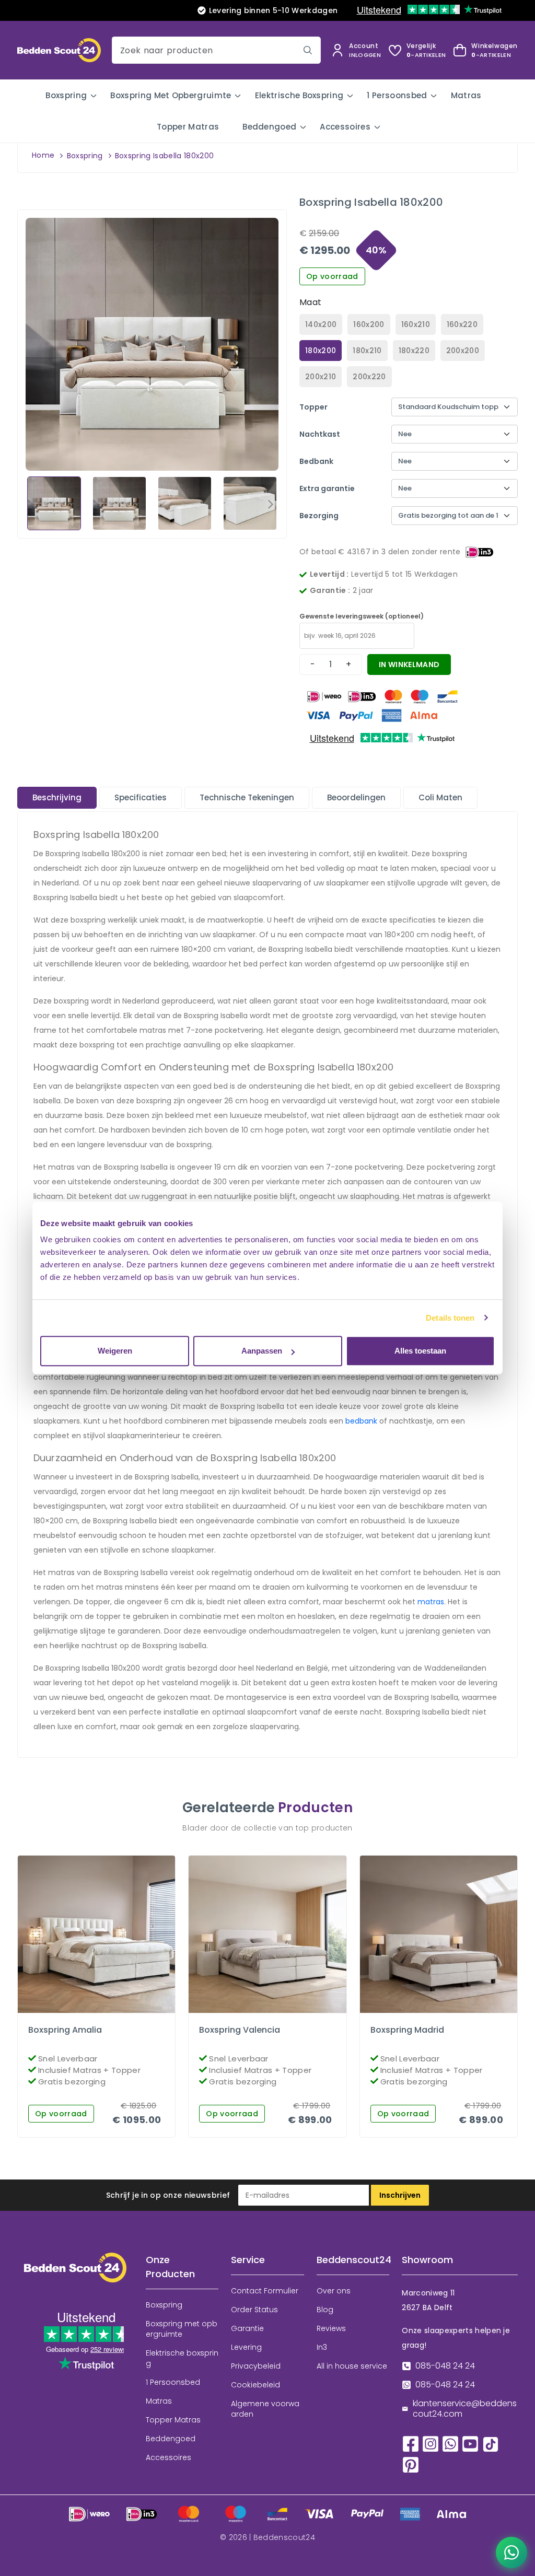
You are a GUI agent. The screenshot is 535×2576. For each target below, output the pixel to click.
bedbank (361, 1421)
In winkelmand (409, 665)
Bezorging (319, 516)
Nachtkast (320, 434)
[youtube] (470, 2444)
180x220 (414, 351)
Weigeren (115, 1351)
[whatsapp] (450, 2444)
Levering (246, 2347)
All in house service (352, 2366)
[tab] (57, 798)
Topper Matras (188, 127)
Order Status (254, 2310)
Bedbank (316, 461)
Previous (33, 504)
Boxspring (66, 95)
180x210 (367, 351)
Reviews (331, 2328)
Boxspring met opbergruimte (171, 95)
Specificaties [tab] (141, 797)
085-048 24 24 (445, 2366)
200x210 (321, 377)
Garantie (247, 2328)
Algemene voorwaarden (265, 2409)
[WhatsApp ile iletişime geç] (511, 2552)
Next (271, 504)
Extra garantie (327, 488)
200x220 (369, 377)
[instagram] (431, 2444)
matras (431, 1602)
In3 (322, 2347)
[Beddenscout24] (75, 2275)
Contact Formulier (265, 2291)
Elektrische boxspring (299, 95)
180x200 (321, 351)
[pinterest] (411, 2464)
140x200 (321, 324)
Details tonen (450, 1318)
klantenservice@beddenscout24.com (465, 2409)
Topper (313, 407)
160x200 (369, 324)
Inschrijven (400, 2195)
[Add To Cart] (106, 2010)
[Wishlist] (88, 2010)
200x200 (463, 351)
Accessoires (345, 127)
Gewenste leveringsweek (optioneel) (362, 616)
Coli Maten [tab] (440, 797)
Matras (466, 95)
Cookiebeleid (255, 2385)
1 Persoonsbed (397, 95)
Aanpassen (262, 1351)
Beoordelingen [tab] (356, 797)
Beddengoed (269, 127)
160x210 (416, 324)
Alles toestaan (420, 1351)
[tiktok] (491, 2444)
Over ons (334, 2291)
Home (43, 155)
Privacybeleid (256, 2366)
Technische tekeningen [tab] (247, 797)
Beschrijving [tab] (57, 797)
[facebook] (411, 2444)
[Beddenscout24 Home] (59, 49)
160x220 (462, 324)
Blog (325, 2310)
